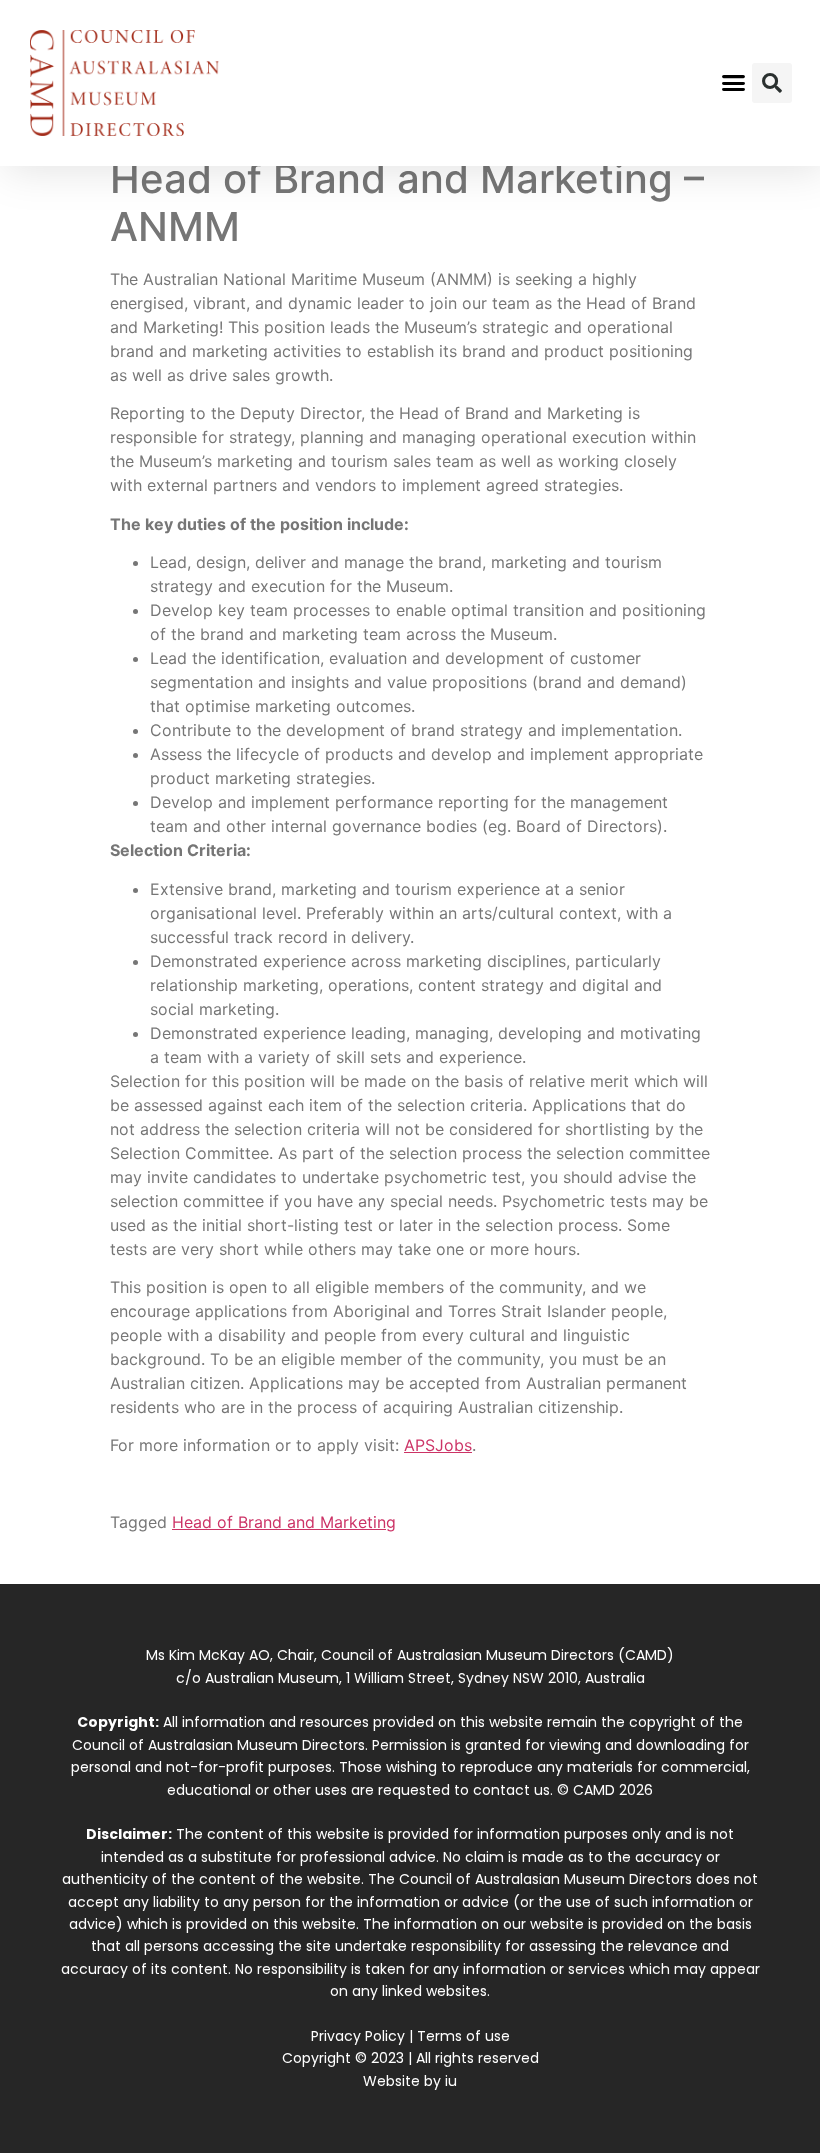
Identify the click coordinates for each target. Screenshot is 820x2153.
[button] (734, 83)
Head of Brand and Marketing (284, 1522)
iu (451, 2081)
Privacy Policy (358, 2036)
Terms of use (463, 2036)
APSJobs (438, 1445)
